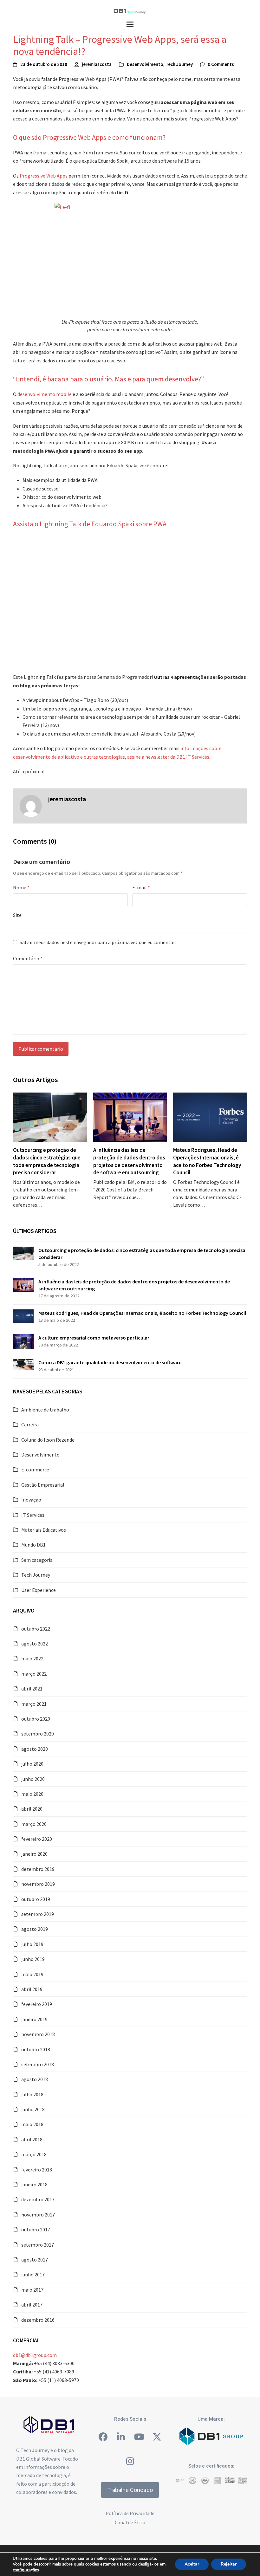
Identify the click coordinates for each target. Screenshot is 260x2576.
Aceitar (192, 2564)
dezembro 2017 (38, 2199)
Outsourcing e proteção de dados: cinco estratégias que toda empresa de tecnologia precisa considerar (47, 1161)
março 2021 (34, 1704)
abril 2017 (32, 2305)
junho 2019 (33, 1959)
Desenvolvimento (145, 64)
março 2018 (34, 2154)
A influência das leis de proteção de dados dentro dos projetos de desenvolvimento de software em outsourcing (129, 1161)
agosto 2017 (35, 2260)
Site (17, 915)
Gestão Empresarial (43, 1485)
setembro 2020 (38, 1734)
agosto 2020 (35, 1749)
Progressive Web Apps (44, 176)
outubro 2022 (36, 1629)
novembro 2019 (38, 1884)
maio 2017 (32, 2290)
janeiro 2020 (34, 1854)
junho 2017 (33, 2274)
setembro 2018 (38, 2064)
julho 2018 (32, 2094)
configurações (26, 2570)
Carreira (30, 1424)
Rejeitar (229, 2564)
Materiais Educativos (44, 1530)
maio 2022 (32, 1658)
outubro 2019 (36, 1899)
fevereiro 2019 (37, 2004)
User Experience (39, 1590)
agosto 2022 (35, 1644)
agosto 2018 (35, 2079)
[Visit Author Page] (31, 805)
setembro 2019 (38, 1914)
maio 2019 (32, 1974)
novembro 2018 (38, 2034)
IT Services (33, 1515)
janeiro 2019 (34, 2019)
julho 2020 (32, 1764)
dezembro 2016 (38, 2320)
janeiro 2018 (34, 2184)
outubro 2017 (36, 2229)
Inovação (31, 1500)
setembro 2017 (38, 2245)
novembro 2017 (38, 2215)
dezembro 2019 (38, 1869)
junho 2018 (33, 2109)
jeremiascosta (97, 64)
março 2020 (34, 1824)
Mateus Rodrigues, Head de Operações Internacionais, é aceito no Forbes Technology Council (207, 1161)
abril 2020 (32, 1809)
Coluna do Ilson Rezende (48, 1440)
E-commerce (35, 1470)
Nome (21, 887)
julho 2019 (32, 1944)
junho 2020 (33, 1779)
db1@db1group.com (35, 2355)
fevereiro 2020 (37, 1839)
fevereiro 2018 (37, 2170)
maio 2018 (32, 2124)
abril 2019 (32, 1989)
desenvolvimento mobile (45, 394)
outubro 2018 (36, 2049)
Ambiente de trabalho (45, 1410)
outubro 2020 (36, 1719)
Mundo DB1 (33, 1545)
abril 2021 (32, 1689)
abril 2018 (32, 2139)
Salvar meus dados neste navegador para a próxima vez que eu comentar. (98, 942)
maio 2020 (32, 1794)
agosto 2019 (35, 1929)
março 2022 (34, 1674)
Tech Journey (179, 64)
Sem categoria (37, 1560)
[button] (130, 24)
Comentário (28, 958)
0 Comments (221, 64)
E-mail (141, 887)
